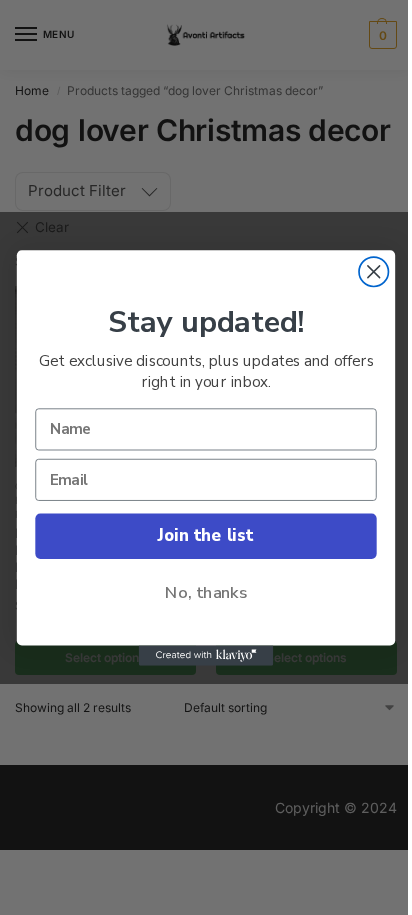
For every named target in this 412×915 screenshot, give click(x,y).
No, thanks (206, 592)
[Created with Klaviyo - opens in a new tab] (206, 655)
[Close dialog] (373, 271)
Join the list (205, 535)
